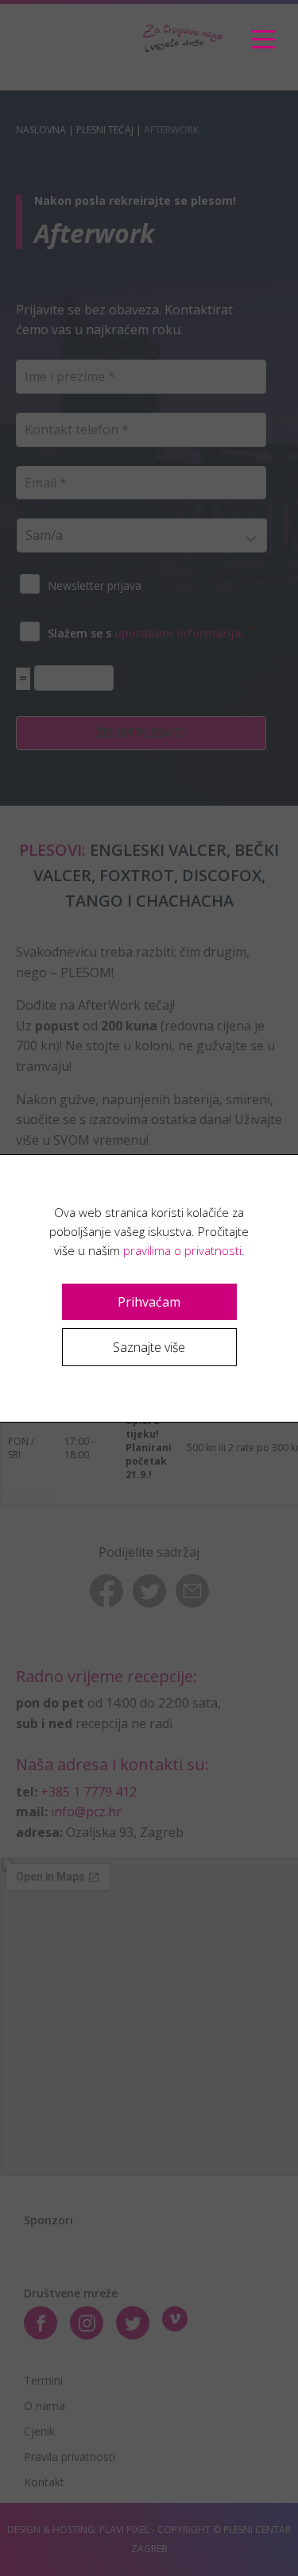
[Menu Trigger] (263, 40)
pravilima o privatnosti (182, 1250)
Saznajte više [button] (149, 1347)
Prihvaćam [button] (149, 1302)
